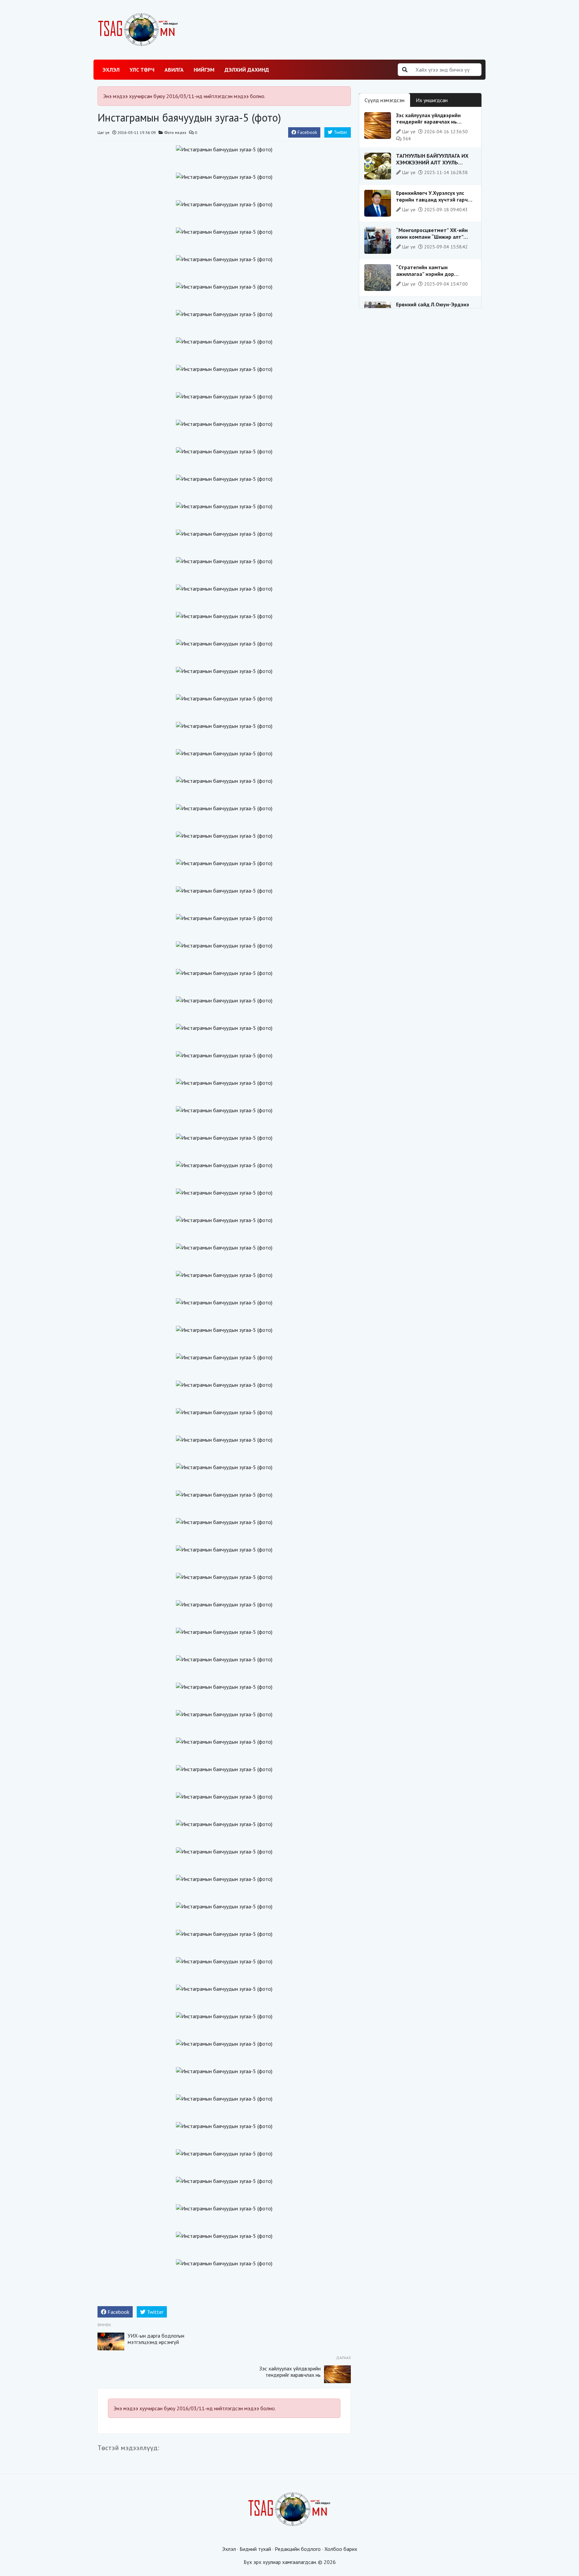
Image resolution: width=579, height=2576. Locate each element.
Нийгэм (204, 70)
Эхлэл (111, 70)
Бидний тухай (255, 2549)
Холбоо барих (341, 2549)
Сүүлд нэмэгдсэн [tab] (384, 100)
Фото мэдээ (175, 132)
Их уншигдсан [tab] (432, 100)
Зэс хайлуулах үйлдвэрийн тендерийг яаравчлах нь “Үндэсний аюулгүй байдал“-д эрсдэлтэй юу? (290, 2378)
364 (406, 139)
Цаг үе (104, 132)
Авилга (174, 70)
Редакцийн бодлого (298, 2549)
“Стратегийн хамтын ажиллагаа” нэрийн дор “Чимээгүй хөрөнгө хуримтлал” (434, 274)
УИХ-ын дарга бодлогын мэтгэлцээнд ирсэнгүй (156, 2339)
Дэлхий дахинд (247, 70)
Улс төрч (142, 70)
